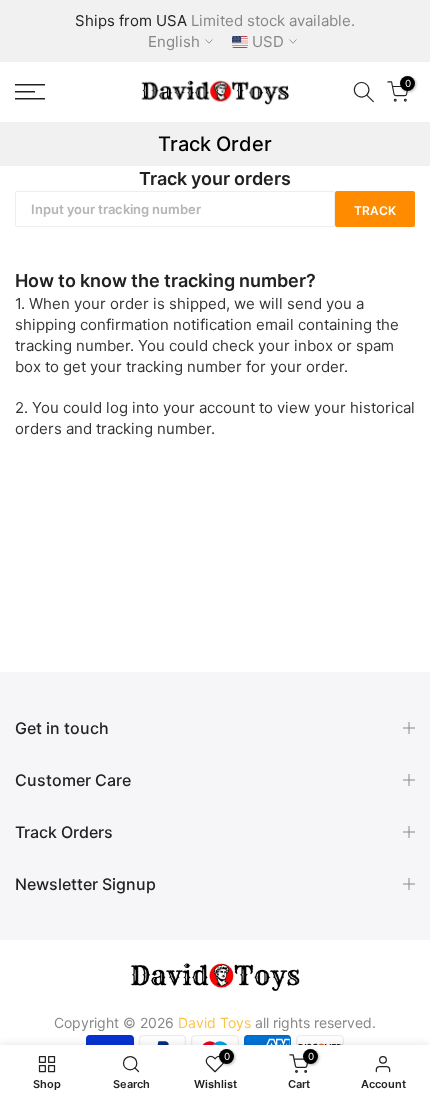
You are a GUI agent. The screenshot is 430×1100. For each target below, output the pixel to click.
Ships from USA (131, 20)
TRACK (375, 210)
